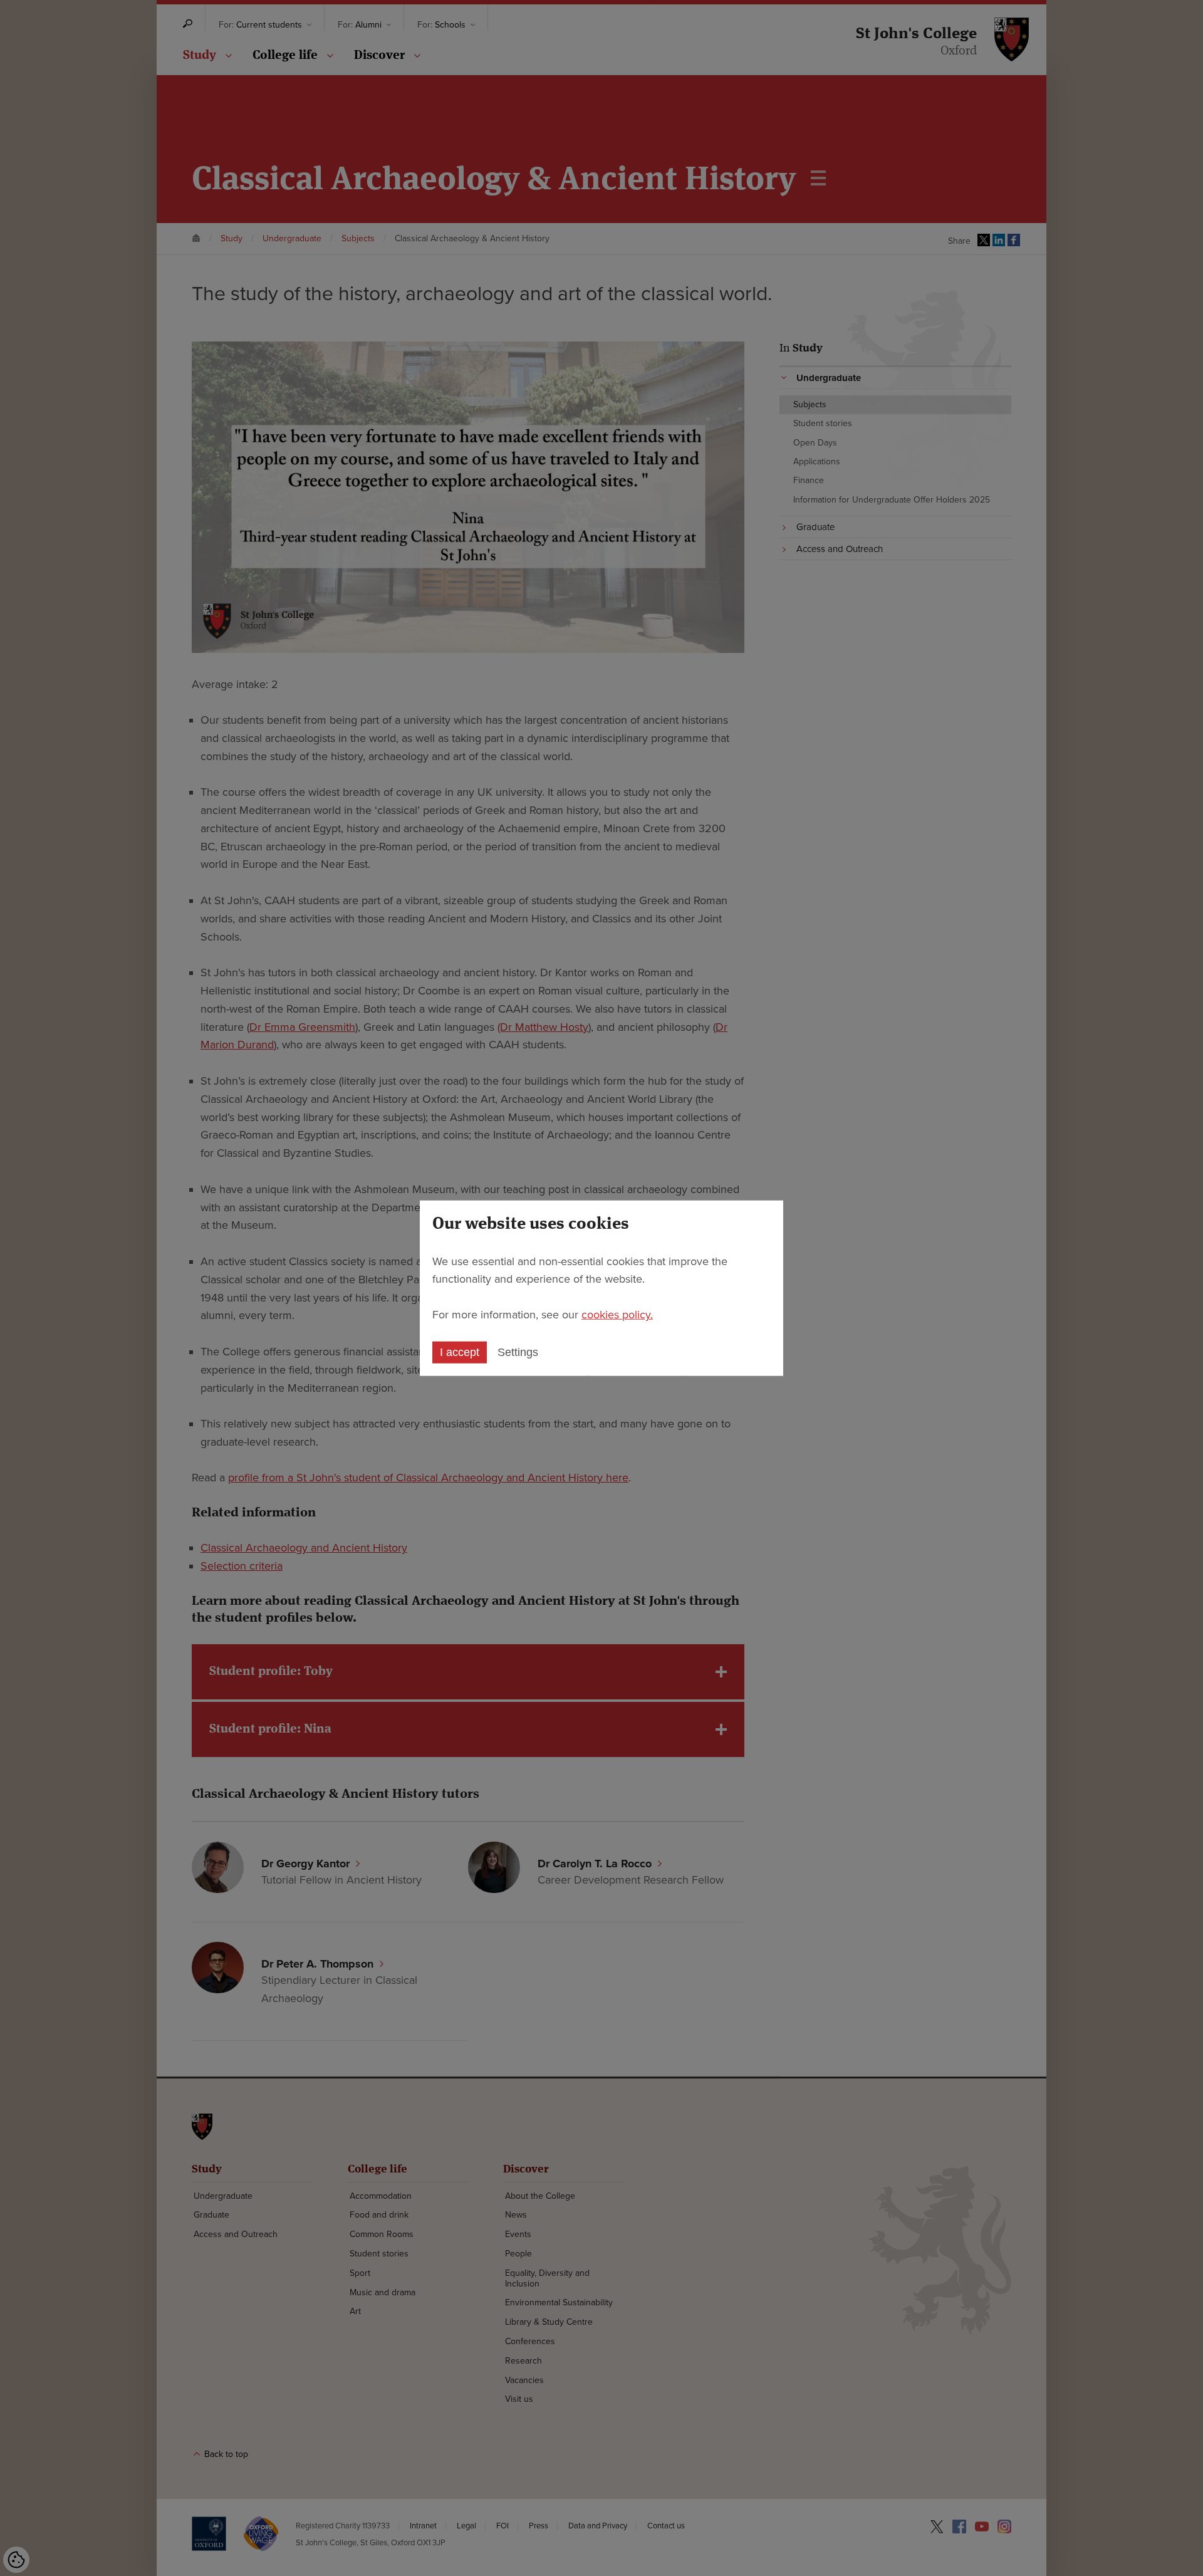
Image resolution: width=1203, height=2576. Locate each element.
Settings (518, 1352)
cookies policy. (617, 1315)
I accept (460, 1352)
